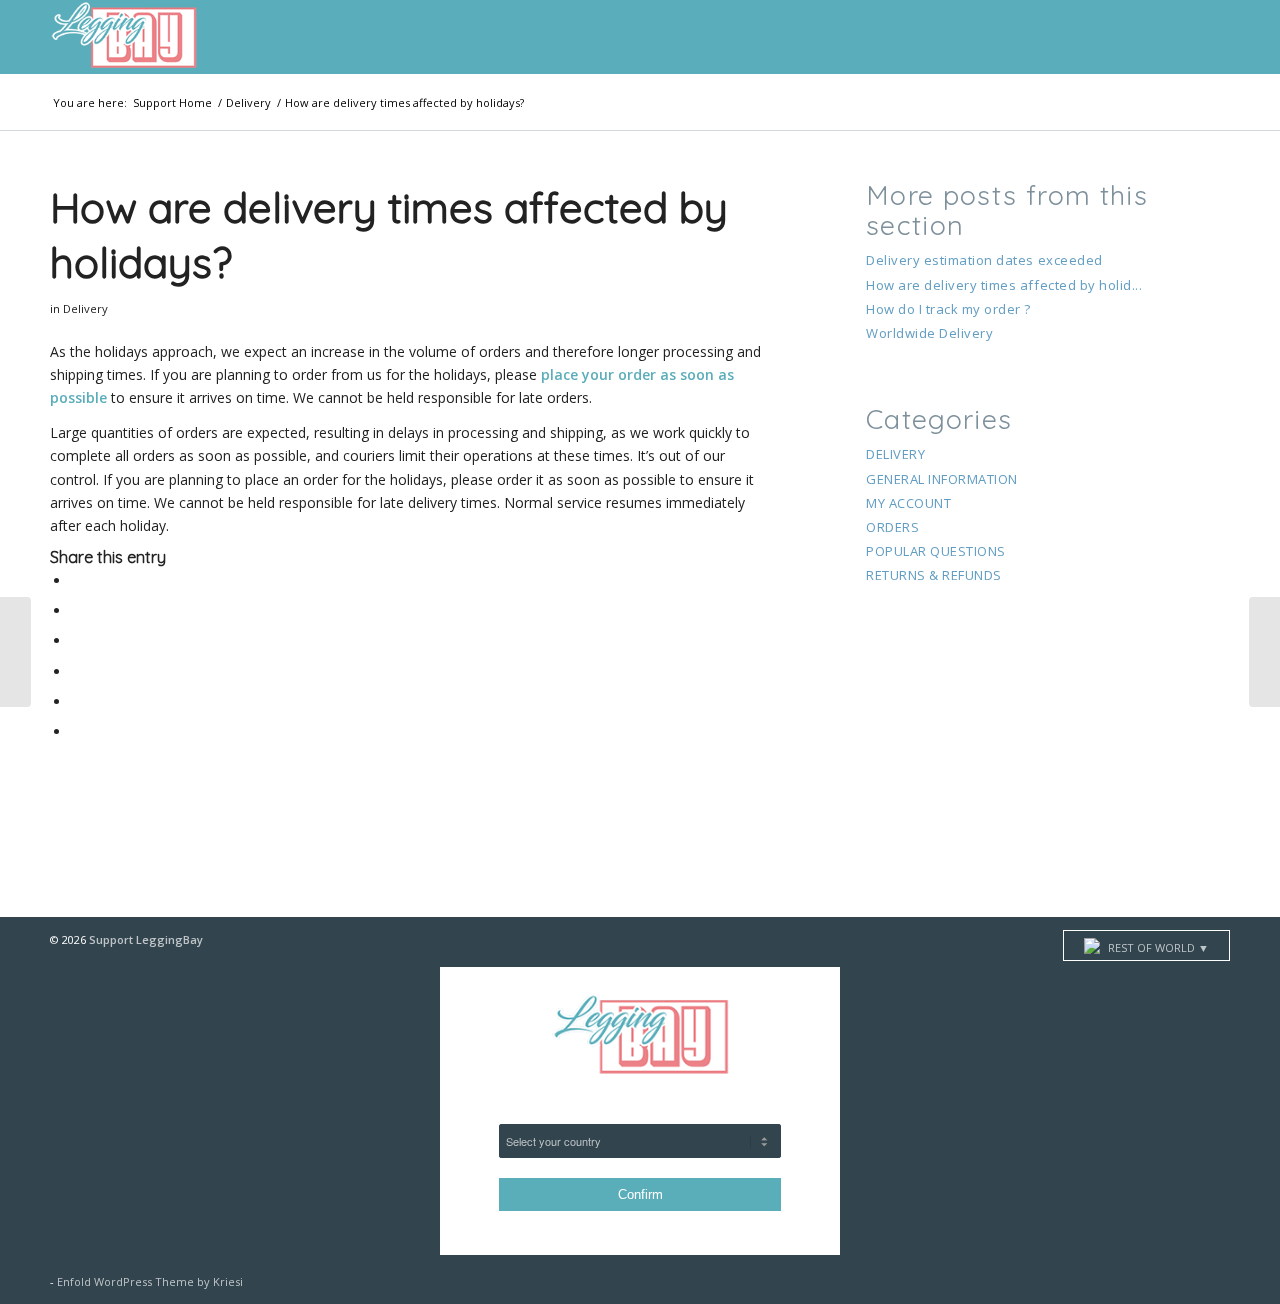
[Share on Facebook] (76, 580)
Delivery (85, 308)
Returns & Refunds (934, 575)
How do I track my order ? (948, 309)
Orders (892, 527)
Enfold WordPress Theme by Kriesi (150, 1281)
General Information (942, 479)
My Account (908, 503)
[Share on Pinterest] (76, 701)
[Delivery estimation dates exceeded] (15, 652)
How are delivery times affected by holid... (1004, 285)
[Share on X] (76, 610)
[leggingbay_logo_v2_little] (124, 37)
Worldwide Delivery (929, 333)
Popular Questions (936, 551)
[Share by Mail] (76, 731)
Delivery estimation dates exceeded (984, 260)
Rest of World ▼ (1157, 947)
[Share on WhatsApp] (76, 671)
